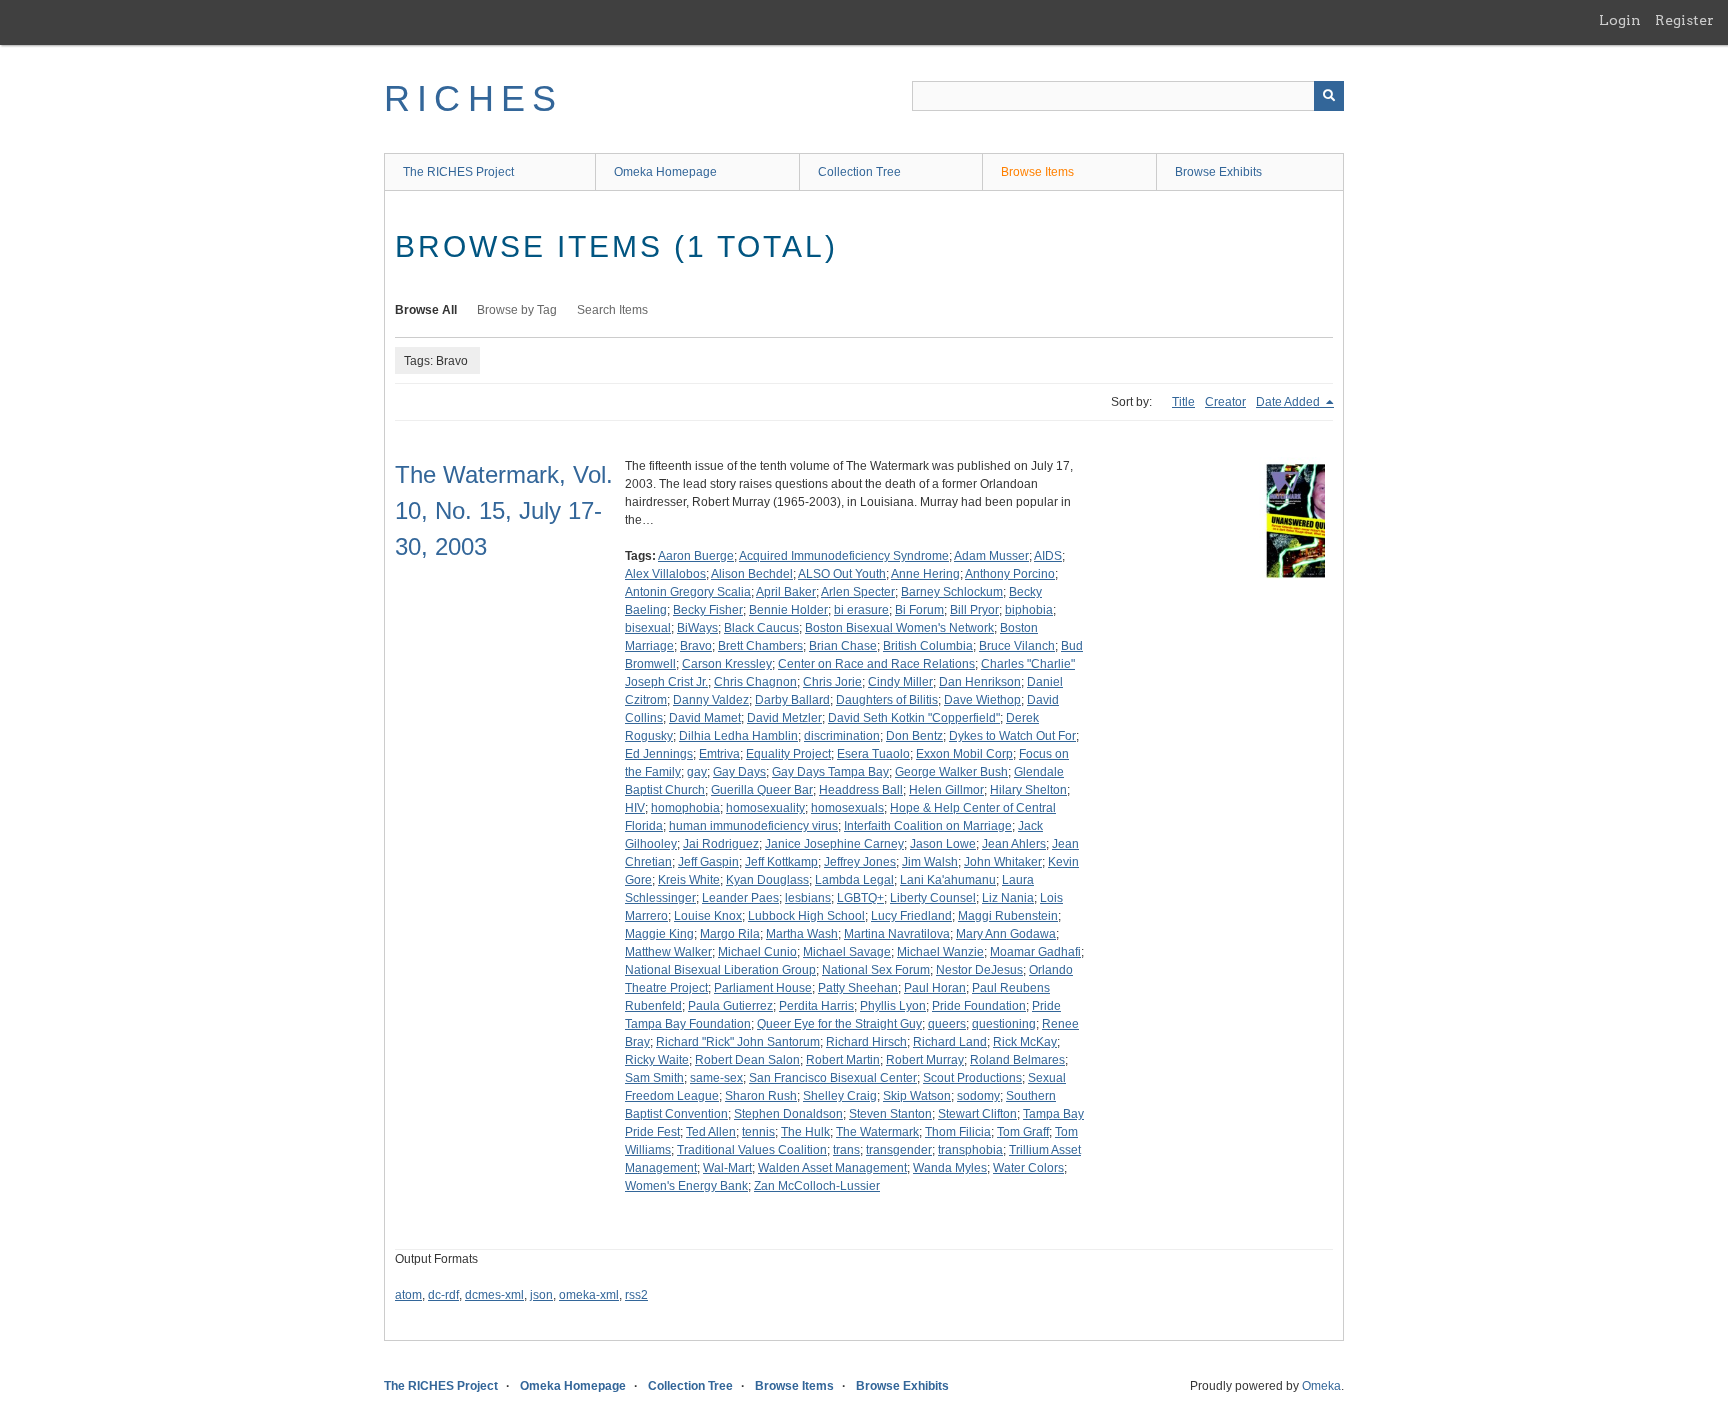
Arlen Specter (858, 592)
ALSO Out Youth (842, 574)
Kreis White (689, 880)
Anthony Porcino (1010, 574)
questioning (1004, 1024)
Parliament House (763, 988)
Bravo (696, 646)
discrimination (842, 736)
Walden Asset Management (832, 1168)
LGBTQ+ (860, 898)
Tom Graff (1023, 1132)
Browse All (426, 310)
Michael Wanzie (940, 952)
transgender (899, 1150)
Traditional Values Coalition (752, 1150)
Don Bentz (914, 736)
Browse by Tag (517, 310)
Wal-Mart (727, 1168)
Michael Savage (847, 952)
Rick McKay (1025, 1042)
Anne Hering (925, 574)
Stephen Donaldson (788, 1114)
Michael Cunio (757, 952)
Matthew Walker (668, 952)
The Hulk (805, 1132)
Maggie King (659, 934)
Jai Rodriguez (721, 844)
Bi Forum (919, 610)
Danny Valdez (711, 700)
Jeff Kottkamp (781, 862)
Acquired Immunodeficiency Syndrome (844, 556)
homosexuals (847, 808)
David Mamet (705, 718)
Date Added (1289, 402)
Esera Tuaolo (873, 754)
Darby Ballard (792, 700)
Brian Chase (843, 646)
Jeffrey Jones (860, 862)
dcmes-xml (494, 1295)
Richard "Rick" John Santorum (738, 1042)
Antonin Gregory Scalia (688, 592)
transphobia (970, 1150)
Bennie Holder (788, 610)
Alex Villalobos (665, 574)
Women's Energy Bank (686, 1186)
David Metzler (784, 718)
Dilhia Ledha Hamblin (738, 736)
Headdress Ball (861, 790)
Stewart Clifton (977, 1114)
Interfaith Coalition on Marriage (928, 826)
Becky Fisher (708, 610)
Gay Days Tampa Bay (830, 772)
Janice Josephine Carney (834, 844)
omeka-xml (589, 1295)
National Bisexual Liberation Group (720, 970)
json (541, 1295)
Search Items (612, 310)
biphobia (1029, 610)
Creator (1225, 402)
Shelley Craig (840, 1096)
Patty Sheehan (858, 988)
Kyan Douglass (767, 880)
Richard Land (950, 1042)
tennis (758, 1132)
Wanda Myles (950, 1168)
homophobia (685, 808)
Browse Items (1037, 172)
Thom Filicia (958, 1132)
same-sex (716, 1078)
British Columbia (928, 646)
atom (408, 1295)
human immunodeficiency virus (753, 826)
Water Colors (1028, 1168)
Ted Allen (711, 1132)
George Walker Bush (951, 772)
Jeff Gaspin (708, 862)
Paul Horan (935, 988)
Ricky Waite (657, 1060)
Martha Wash (802, 934)
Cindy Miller (900, 682)
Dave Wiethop (982, 700)
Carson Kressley (727, 664)
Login (1620, 20)
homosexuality (765, 808)
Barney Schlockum (952, 592)
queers (947, 1024)
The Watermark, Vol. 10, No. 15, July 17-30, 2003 (504, 510)
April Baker (786, 592)
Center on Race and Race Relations (876, 664)
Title (1183, 402)
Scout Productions (972, 1078)
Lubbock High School (806, 916)
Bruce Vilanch (1017, 646)
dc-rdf (443, 1295)
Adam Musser (991, 556)
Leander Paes (740, 898)
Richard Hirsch (866, 1042)
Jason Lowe (943, 844)
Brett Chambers (760, 646)
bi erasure (861, 610)
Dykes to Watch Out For (1012, 736)
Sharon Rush (761, 1096)
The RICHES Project (458, 172)
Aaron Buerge (696, 556)
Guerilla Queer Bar (762, 790)
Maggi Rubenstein (1008, 916)
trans (846, 1150)
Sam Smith (654, 1078)
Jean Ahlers (1014, 844)
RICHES (473, 98)
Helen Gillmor (946, 790)
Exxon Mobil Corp (964, 754)
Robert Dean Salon (747, 1060)
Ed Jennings (659, 754)
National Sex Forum (876, 970)
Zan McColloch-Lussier (817, 1186)
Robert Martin (843, 1060)
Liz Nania (1008, 898)
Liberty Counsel (933, 898)
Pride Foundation (979, 1006)
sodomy (978, 1096)
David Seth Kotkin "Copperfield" (914, 718)
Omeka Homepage (665, 172)
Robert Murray (925, 1060)
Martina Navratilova (897, 934)
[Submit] (1329, 96)
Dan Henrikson (980, 682)
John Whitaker (1003, 862)
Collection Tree (859, 172)
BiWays (697, 628)
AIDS (1048, 556)
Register (1684, 20)
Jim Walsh (930, 862)
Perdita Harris (816, 1006)
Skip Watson (917, 1096)
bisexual (648, 628)
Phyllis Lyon (893, 1006)
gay (697, 772)
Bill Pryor (974, 610)
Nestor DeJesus (979, 970)
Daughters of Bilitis (887, 700)
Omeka (1321, 1386)
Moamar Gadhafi (1035, 952)
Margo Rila (730, 934)
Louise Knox (708, 916)
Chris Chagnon (755, 682)
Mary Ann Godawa (1006, 934)
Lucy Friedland (911, 916)
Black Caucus (761, 628)
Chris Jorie (832, 682)
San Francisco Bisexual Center (833, 1078)
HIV (635, 808)
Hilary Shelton (1028, 790)
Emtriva (719, 754)
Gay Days (739, 772)
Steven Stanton (890, 1114)
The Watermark (877, 1132)
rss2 (636, 1295)
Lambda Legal (854, 880)
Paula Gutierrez (730, 1006)
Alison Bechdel (752, 574)
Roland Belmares (1017, 1060)
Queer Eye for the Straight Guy (839, 1024)
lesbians (808, 898)
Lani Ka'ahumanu (948, 880)
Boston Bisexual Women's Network (899, 628)
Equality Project (788, 754)
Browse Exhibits (1218, 172)
